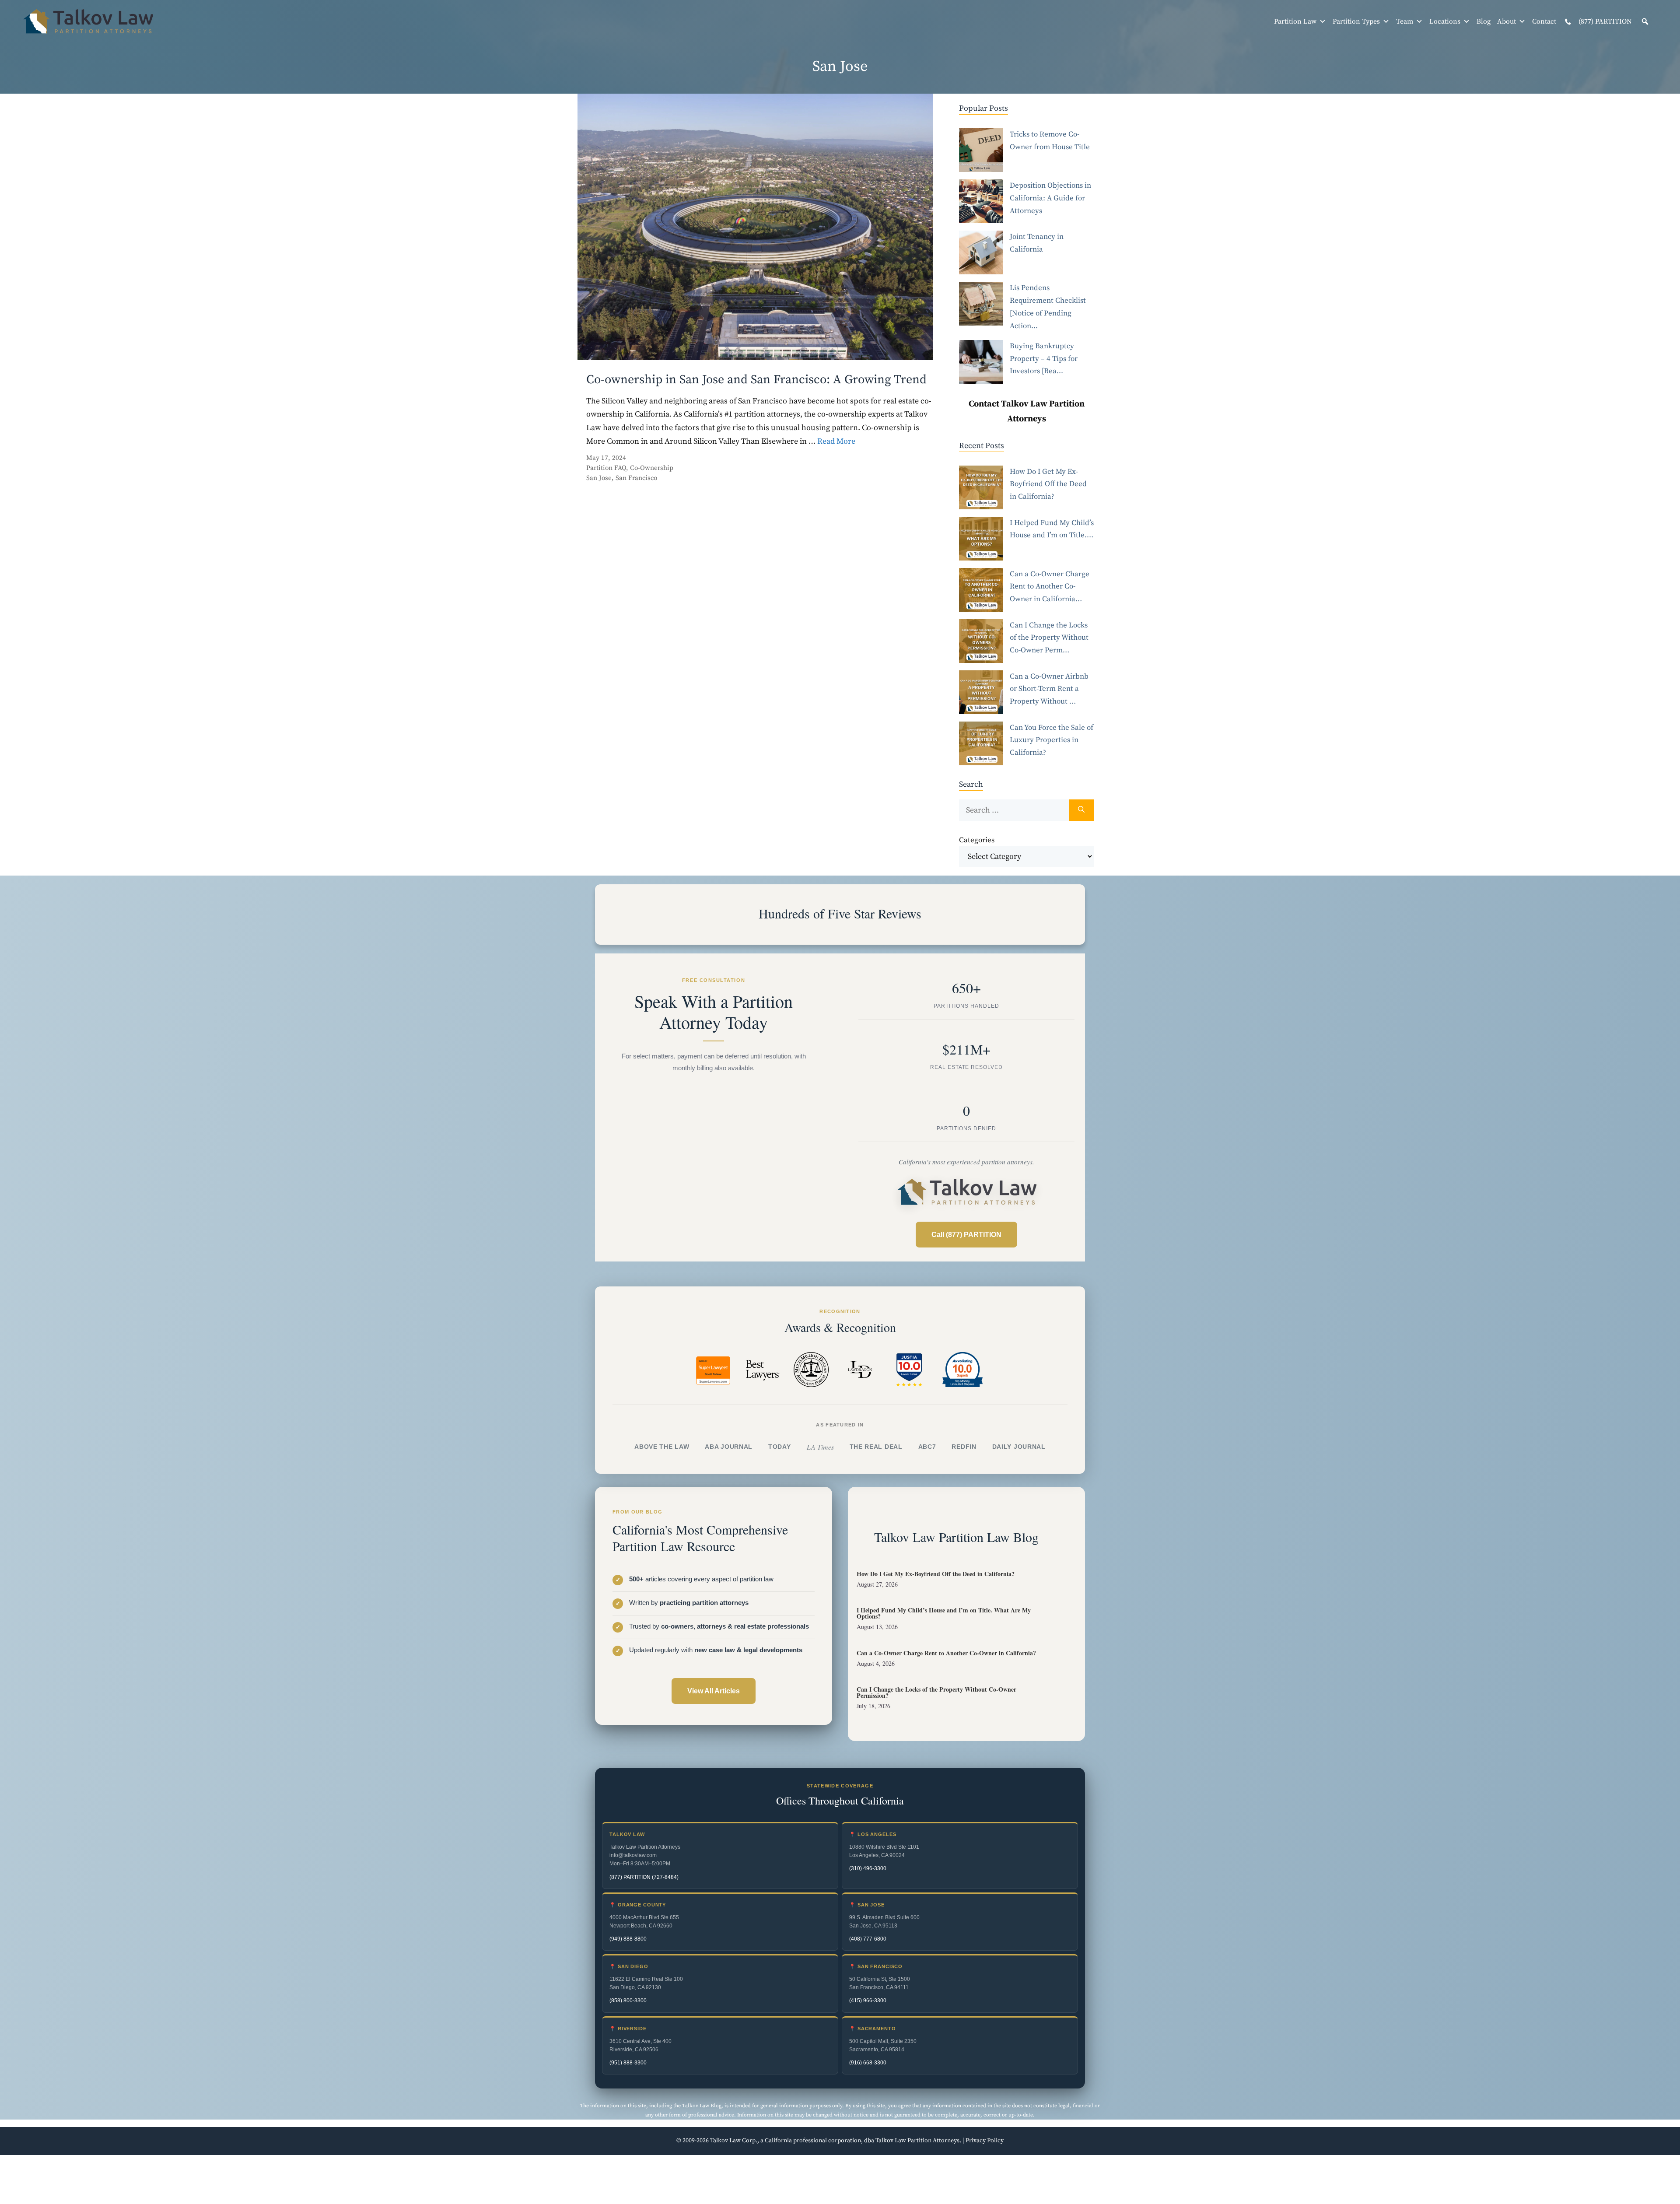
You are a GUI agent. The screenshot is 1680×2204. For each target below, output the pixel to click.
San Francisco (636, 478)
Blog (1484, 21)
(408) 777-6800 (868, 1939)
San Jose (599, 478)
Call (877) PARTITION (966, 1235)
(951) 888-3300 (628, 2063)
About (1507, 21)
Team (1405, 21)
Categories (977, 840)
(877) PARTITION (1604, 21)
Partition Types (1356, 21)
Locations (1445, 21)
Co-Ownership (652, 468)
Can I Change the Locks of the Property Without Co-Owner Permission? (936, 1692)
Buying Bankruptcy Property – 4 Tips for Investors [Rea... (1044, 359)
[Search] (1081, 810)
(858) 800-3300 (628, 2001)
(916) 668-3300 (868, 2063)
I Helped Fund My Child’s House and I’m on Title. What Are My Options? (944, 1613)
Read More (836, 441)
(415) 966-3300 (868, 2001)
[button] (1645, 21)
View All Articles (714, 1691)
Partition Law (1295, 21)
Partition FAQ (606, 468)
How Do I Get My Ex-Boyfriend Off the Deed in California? (936, 1574)
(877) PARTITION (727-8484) (644, 1877)
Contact (1544, 21)
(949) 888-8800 (628, 1939)
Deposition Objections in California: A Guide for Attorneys (1050, 198)
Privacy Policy (985, 2141)
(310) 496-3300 (868, 1868)
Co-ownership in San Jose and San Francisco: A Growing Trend (756, 380)
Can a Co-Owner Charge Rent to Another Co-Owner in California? (946, 1653)
